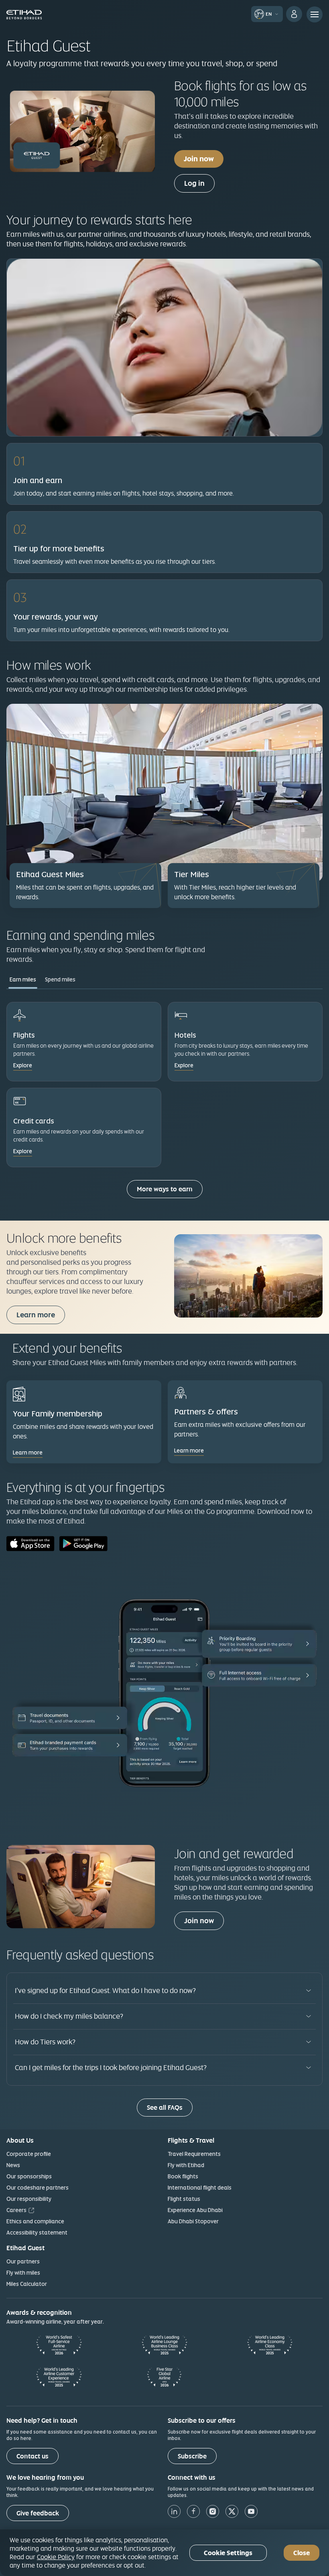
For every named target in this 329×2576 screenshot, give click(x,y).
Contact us (32, 2456)
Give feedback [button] (38, 2513)
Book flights (183, 2176)
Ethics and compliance (35, 2221)
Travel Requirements (194, 2154)
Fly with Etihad (186, 2165)
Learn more (36, 1315)
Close (302, 2553)
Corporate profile (29, 2154)
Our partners (23, 2261)
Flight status (184, 2199)
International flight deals (200, 2188)
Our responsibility (29, 2199)
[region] (164, 2553)
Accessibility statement (37, 2233)
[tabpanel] (164, 1103)
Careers (16, 2210)
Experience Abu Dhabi (195, 2210)
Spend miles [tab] (60, 979)
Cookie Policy (56, 2557)
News (13, 2165)
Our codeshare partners (38, 2188)
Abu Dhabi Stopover (193, 2221)
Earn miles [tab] (23, 979)
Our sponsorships (29, 2176)
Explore (23, 1065)
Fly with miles (23, 2273)
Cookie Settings (228, 2553)
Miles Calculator (27, 2284)
